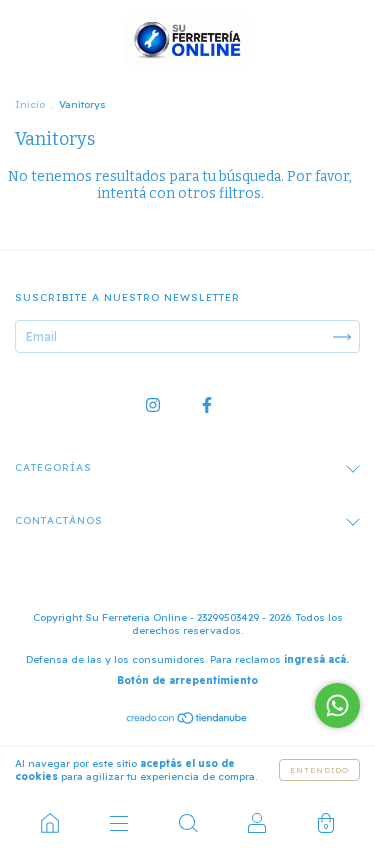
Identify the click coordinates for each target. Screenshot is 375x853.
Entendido (319, 770)
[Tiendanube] (187, 720)
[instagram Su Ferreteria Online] (154, 404)
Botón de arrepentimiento (187, 680)
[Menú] (118, 823)
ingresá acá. (316, 659)
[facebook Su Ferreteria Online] (207, 404)
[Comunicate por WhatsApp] (337, 705)
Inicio (30, 104)
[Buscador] (187, 823)
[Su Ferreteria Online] (49, 823)
